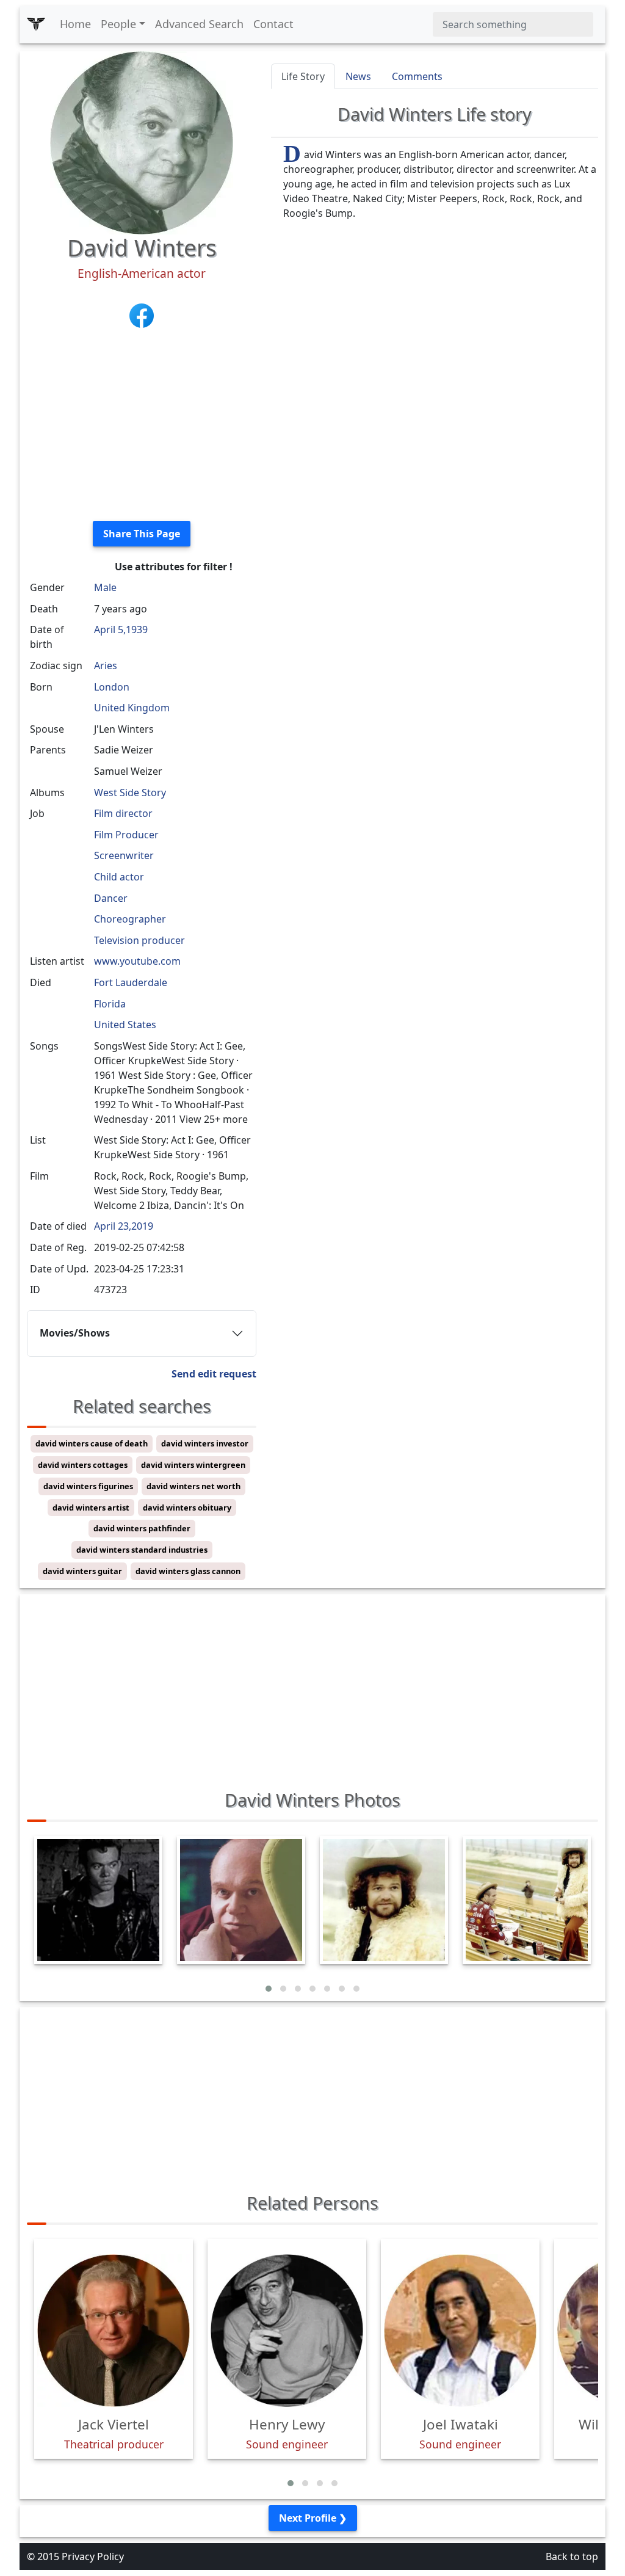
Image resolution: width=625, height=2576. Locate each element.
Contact (273, 24)
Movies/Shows (75, 1333)
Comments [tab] (417, 76)
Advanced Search (199, 24)
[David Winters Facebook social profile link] (142, 314)
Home (75, 24)
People (118, 24)
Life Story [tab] (303, 76)
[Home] (36, 24)
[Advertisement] (142, 426)
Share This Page (142, 534)
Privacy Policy (93, 2556)
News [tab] (358, 76)
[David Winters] (142, 142)
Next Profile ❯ (313, 2518)
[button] (269, 1989)
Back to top (572, 2556)
